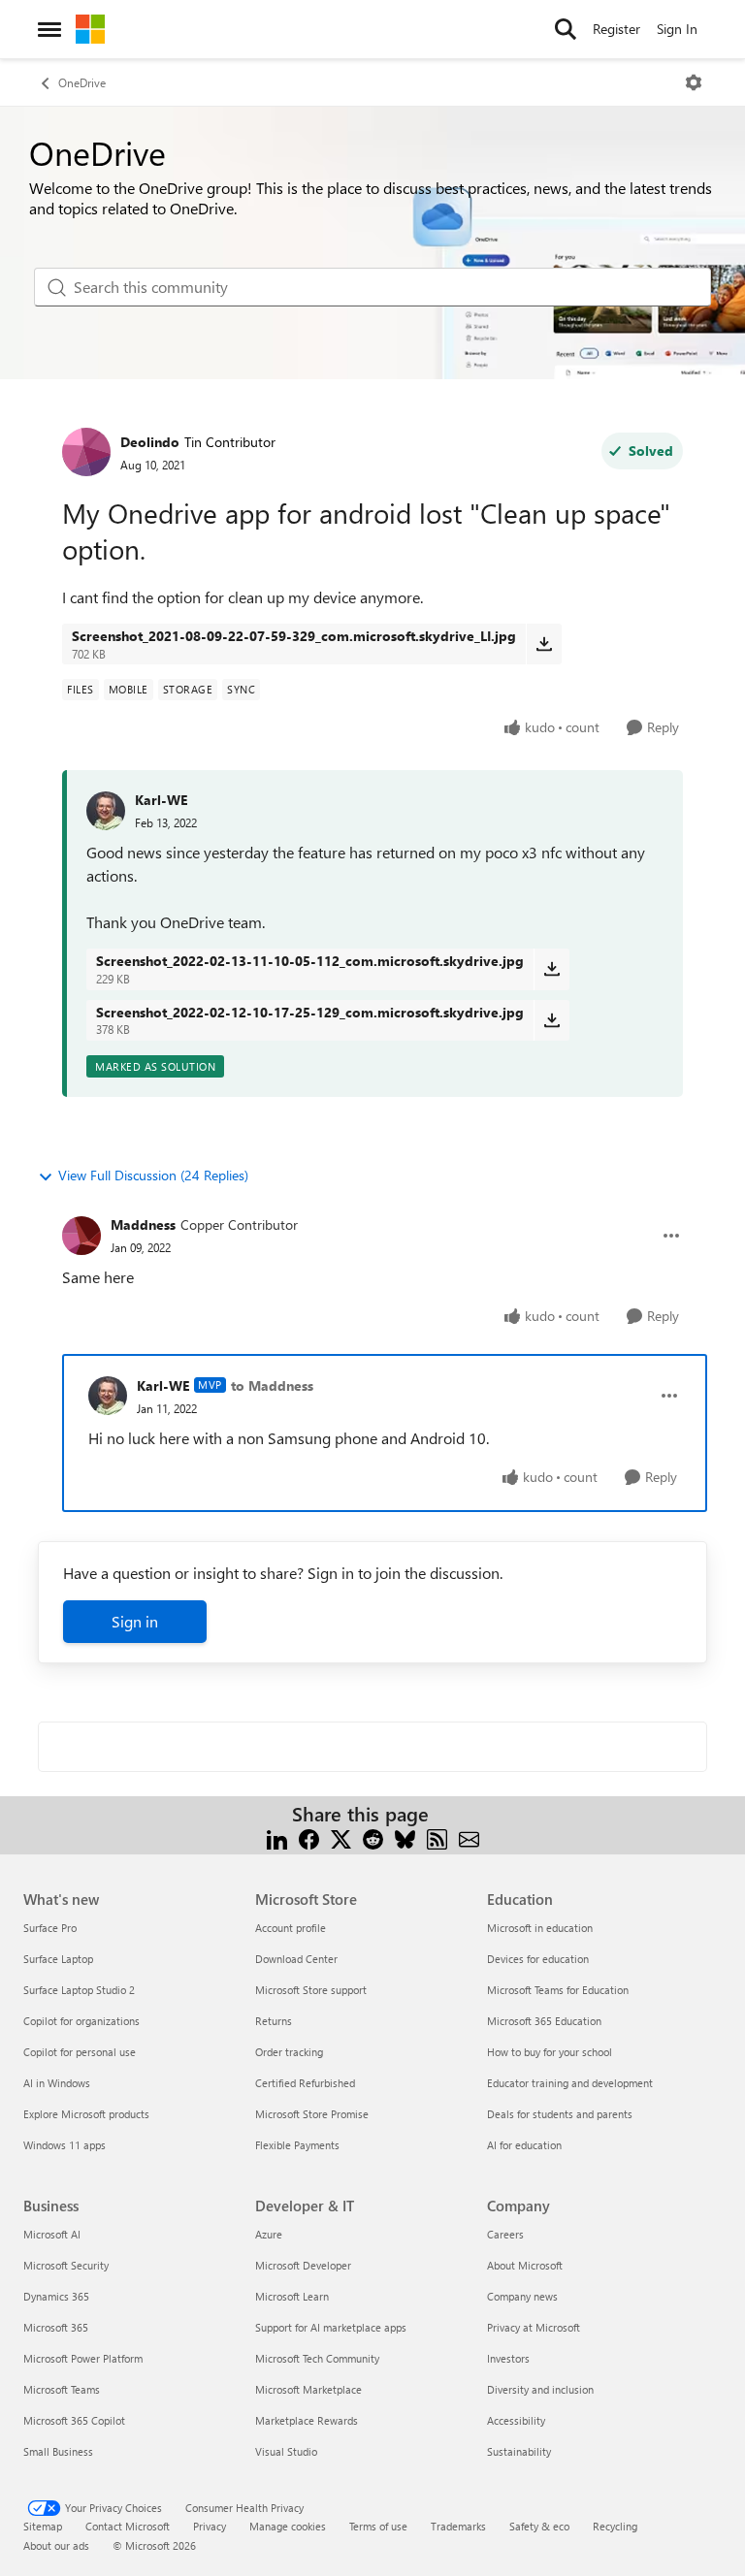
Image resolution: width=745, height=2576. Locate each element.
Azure (269, 2234)
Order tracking (289, 2052)
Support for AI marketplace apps (331, 2327)
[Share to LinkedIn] (277, 1837)
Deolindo (150, 442)
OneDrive (82, 82)
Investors (508, 2358)
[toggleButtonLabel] (694, 82)
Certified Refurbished (305, 2083)
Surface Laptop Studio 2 (79, 1990)
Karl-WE (161, 800)
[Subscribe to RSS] (437, 1837)
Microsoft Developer (303, 2265)
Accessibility (516, 2420)
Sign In (677, 29)
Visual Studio (286, 2451)
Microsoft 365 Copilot (74, 2420)
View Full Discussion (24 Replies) (153, 1175)
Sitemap (43, 2526)
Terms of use (378, 2526)
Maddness (143, 1224)
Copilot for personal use (80, 2052)
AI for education (524, 2145)
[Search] (566, 29)
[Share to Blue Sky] (405, 1837)
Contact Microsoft (128, 2526)
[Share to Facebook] (309, 1837)
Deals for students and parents (560, 2114)
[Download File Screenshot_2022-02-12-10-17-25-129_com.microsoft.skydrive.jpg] (551, 1020)
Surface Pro (50, 1928)
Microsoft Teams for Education (558, 1990)
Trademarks (458, 2526)
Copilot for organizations (81, 2021)
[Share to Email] (469, 1837)
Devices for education (538, 1959)
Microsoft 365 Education (544, 2021)
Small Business (58, 2451)
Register (616, 29)
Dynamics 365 (56, 2296)
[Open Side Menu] (49, 29)
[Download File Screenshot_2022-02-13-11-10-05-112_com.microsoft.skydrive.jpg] (551, 969)
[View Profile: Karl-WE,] (106, 811)
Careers (505, 2234)
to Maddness (272, 1385)
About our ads (56, 2545)
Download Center (296, 1959)
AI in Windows (57, 2083)
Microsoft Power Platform (83, 2358)
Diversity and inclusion (540, 2389)
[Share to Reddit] (373, 1837)
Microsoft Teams (62, 2389)
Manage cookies (288, 2526)
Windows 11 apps (65, 2145)
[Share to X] (341, 1837)
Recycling (615, 2526)
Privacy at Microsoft (534, 2327)
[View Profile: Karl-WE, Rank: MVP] (108, 1396)
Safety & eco (539, 2526)
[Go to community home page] (90, 29)
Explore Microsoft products (86, 2114)
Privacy (210, 2526)
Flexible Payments (297, 2145)
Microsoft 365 (56, 2327)
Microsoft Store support (311, 1990)
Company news (522, 2296)
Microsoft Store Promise (312, 2114)
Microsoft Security (66, 2265)
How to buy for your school (550, 2052)
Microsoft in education (540, 1928)
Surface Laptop (58, 1959)
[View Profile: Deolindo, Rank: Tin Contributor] (86, 452)
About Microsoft (525, 2265)
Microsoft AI (52, 2234)
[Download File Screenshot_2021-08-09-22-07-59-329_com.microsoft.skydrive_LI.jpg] (544, 644)
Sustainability (519, 2451)
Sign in (135, 1621)
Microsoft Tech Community (317, 2358)
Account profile (291, 1928)
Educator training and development (570, 2083)
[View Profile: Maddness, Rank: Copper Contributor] (81, 1236)
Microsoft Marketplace (308, 2389)
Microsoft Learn (292, 2296)
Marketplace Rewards (307, 2420)
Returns (274, 2021)
